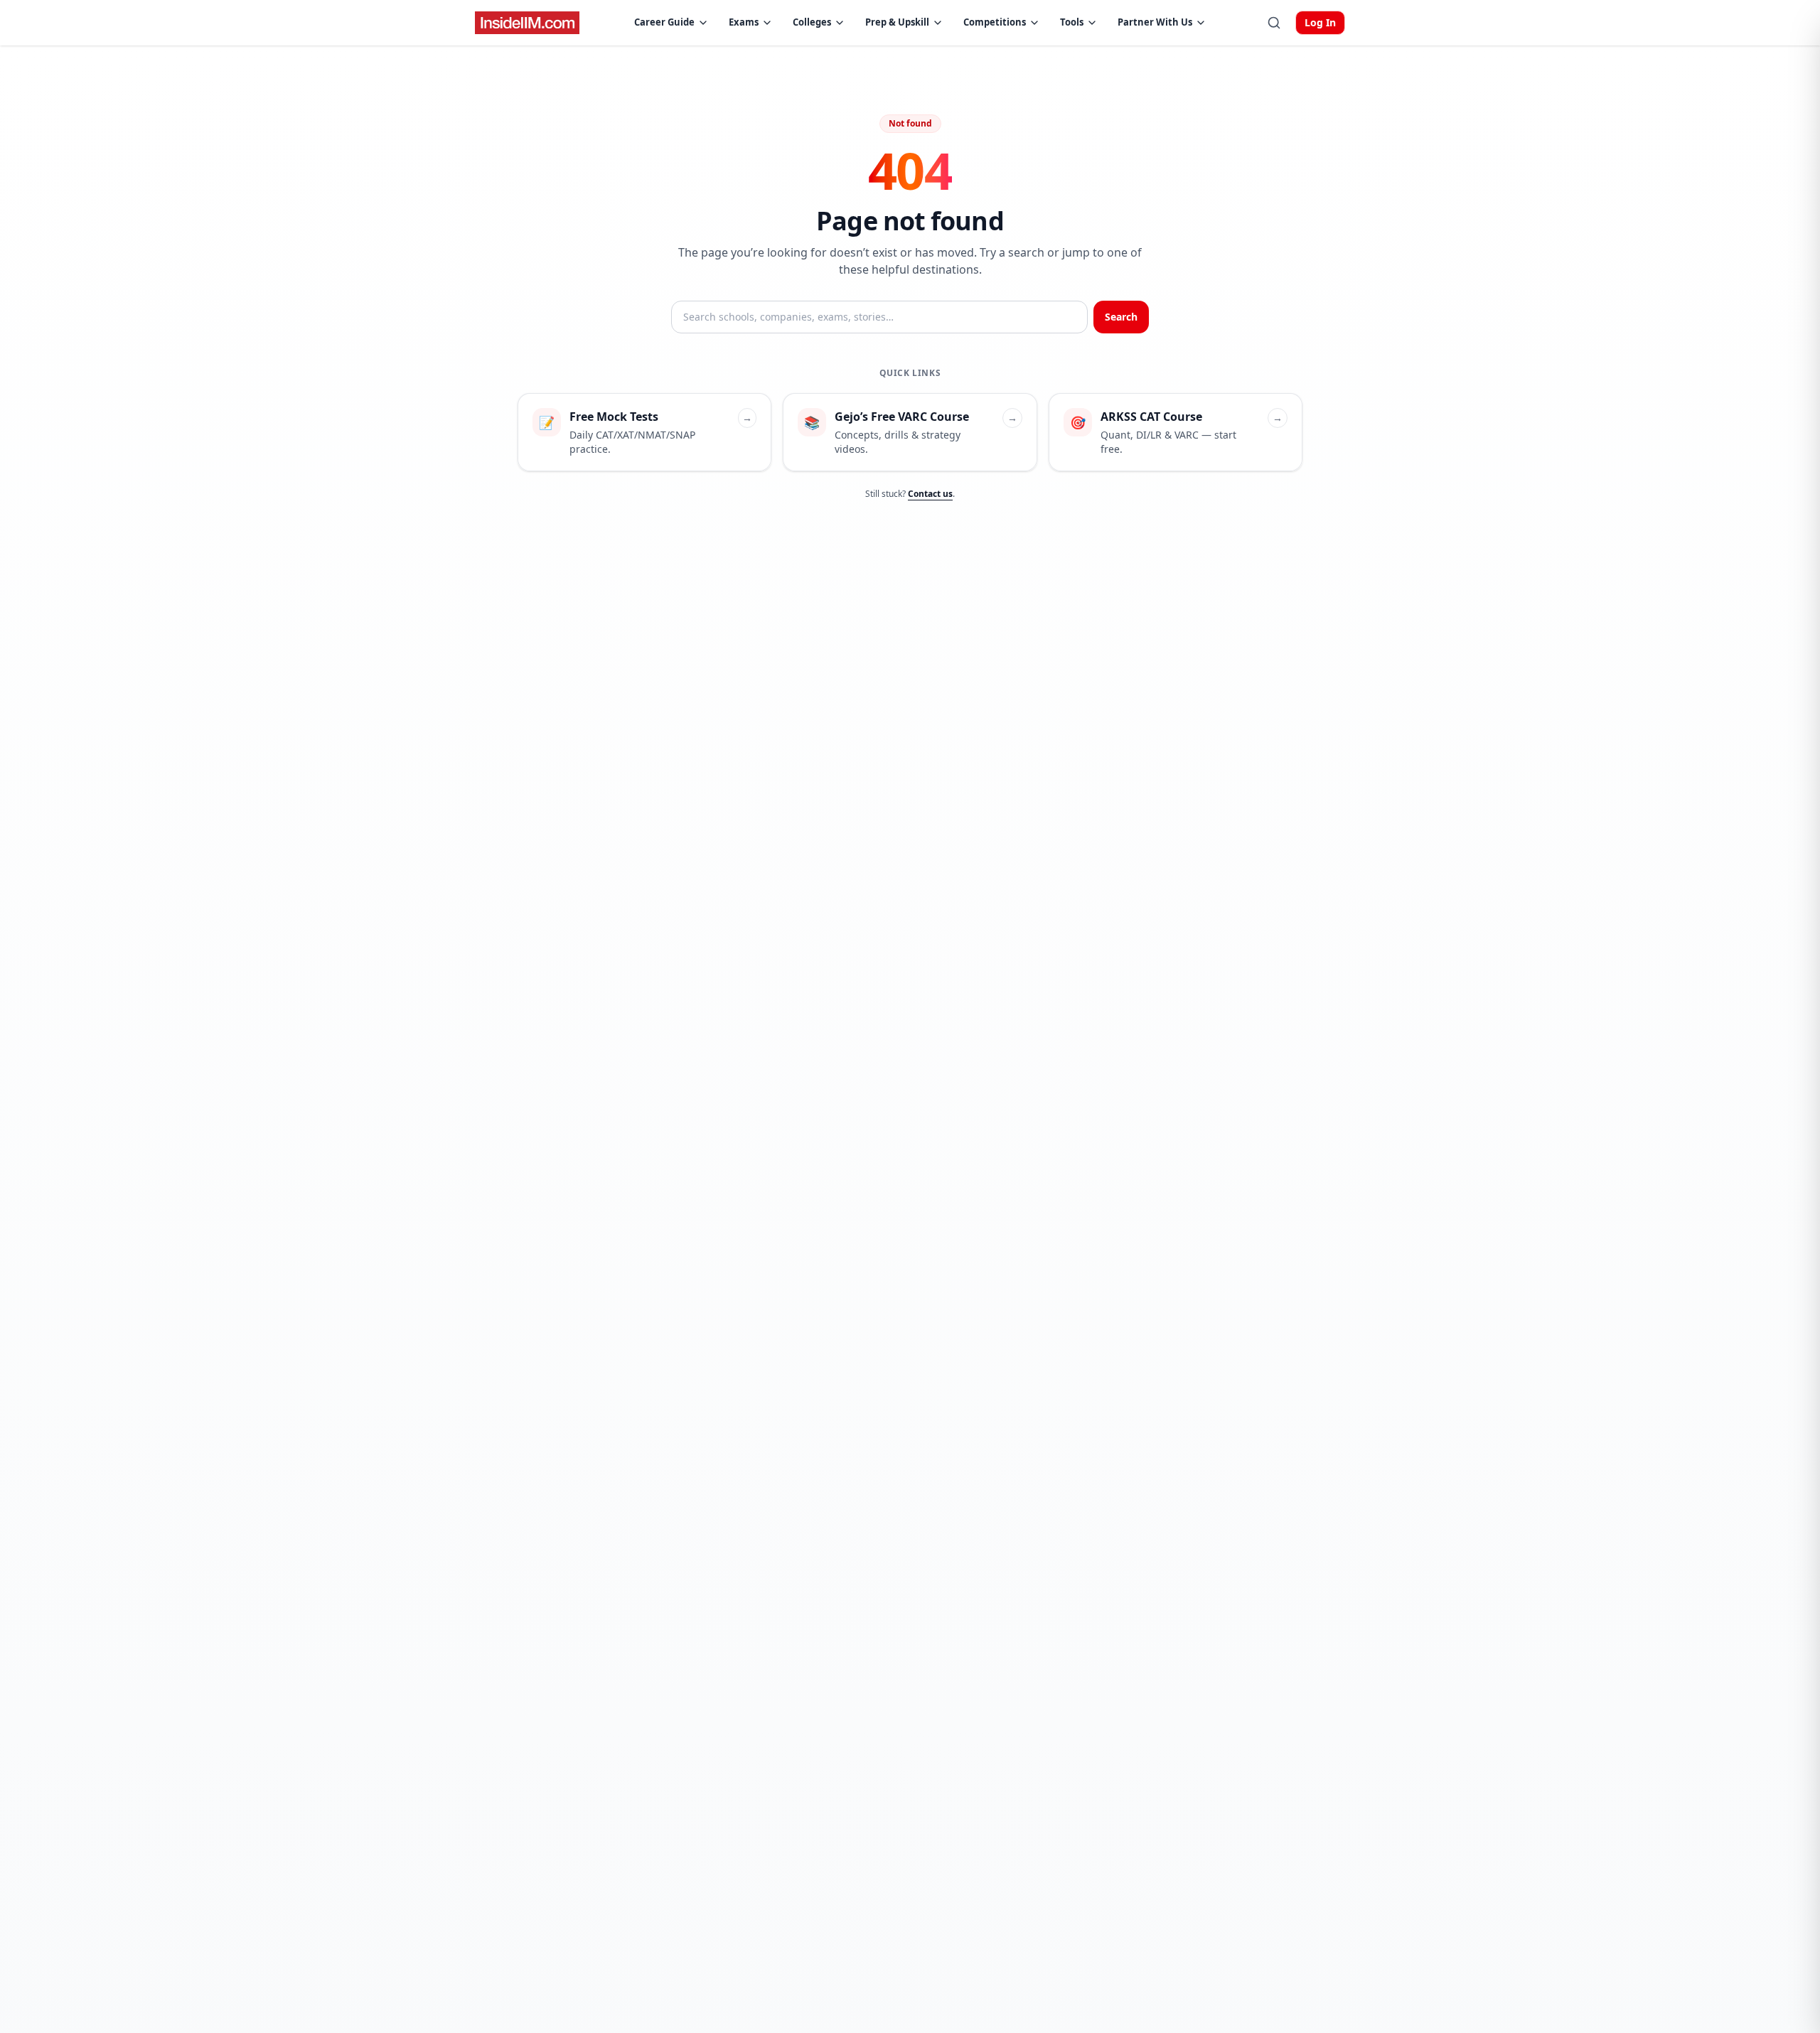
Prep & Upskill (897, 22)
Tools (1072, 22)
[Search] (1274, 23)
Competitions (995, 22)
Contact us (930, 494)
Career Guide (664, 22)
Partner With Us (1155, 22)
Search (1121, 317)
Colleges (812, 22)
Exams (744, 22)
